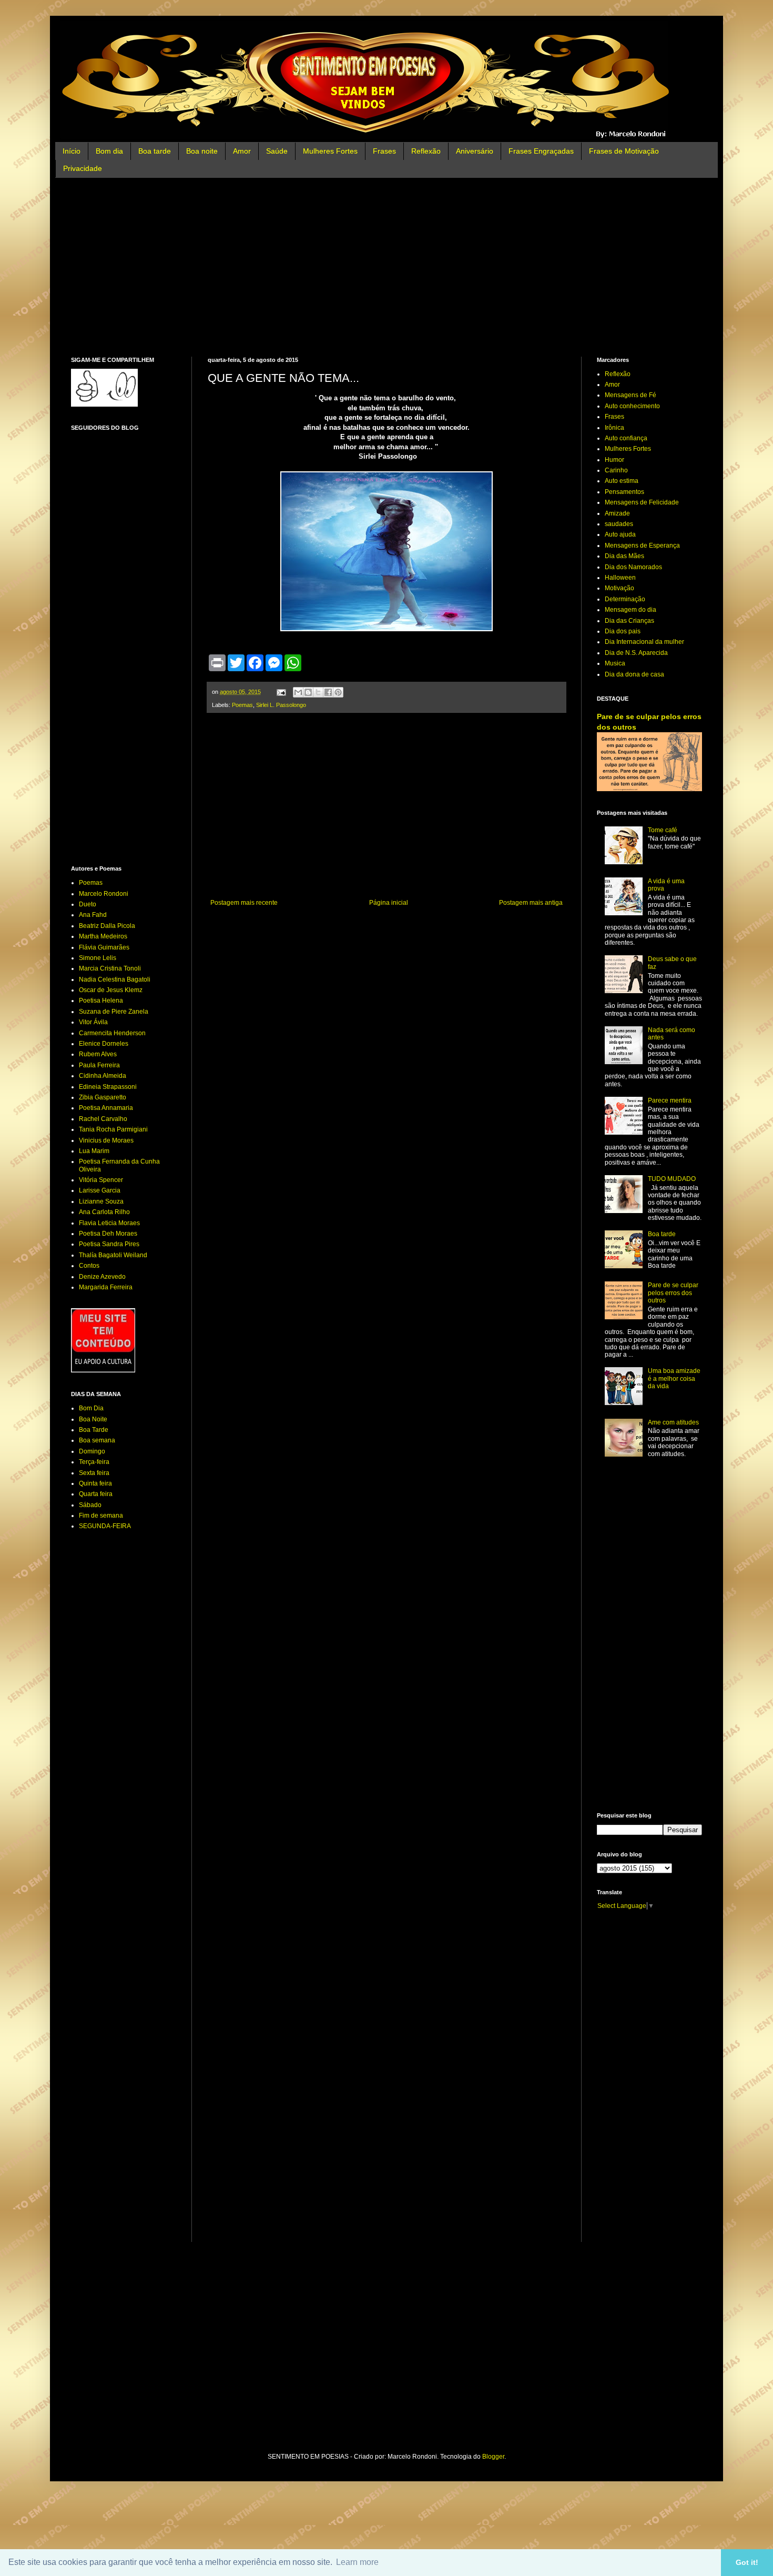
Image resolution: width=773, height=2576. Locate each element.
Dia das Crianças (629, 621)
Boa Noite (93, 1419)
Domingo (92, 1451)
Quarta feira (96, 1494)
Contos (89, 1266)
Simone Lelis (98, 958)
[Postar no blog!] (308, 692)
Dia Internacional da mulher (644, 642)
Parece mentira (670, 1100)
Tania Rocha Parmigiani (113, 1129)
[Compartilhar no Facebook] (328, 692)
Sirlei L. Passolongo (281, 705)
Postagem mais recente (244, 903)
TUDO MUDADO (672, 1179)
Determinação (625, 599)
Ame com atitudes (673, 1422)
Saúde (277, 151)
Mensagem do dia (630, 610)
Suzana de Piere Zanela (114, 1012)
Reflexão (426, 151)
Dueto (88, 904)
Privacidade (83, 168)
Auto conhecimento (632, 406)
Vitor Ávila (93, 1022)
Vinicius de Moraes (106, 1140)
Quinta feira (95, 1483)
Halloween (620, 578)
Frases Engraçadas (541, 151)
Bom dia (109, 151)
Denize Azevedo (102, 1277)
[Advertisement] (387, 267)
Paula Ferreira (99, 1065)
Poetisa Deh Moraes (108, 1234)
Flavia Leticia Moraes (109, 1223)
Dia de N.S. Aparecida (636, 653)
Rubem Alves (98, 1054)
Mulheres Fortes (330, 151)
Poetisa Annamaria (106, 1108)
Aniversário (475, 151)
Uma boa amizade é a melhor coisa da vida (674, 1378)
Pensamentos (624, 492)
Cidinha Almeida (103, 1076)
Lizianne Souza (101, 1201)
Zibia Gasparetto (103, 1097)
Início (72, 151)
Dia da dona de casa (634, 674)
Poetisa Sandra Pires (109, 1244)
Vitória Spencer (101, 1180)
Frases (384, 151)
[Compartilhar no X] (318, 692)
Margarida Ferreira (106, 1287)
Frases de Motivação (624, 151)
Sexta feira (94, 1473)
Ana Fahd (93, 915)
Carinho (616, 470)
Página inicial (389, 903)
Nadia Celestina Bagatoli (115, 979)
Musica (615, 663)
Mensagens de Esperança (642, 545)
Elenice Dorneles (104, 1044)
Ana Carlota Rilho (104, 1212)
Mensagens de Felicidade (642, 502)
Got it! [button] (747, 2562)
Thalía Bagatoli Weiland (113, 1255)
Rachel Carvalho (103, 1119)
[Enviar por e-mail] (298, 692)
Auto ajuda (620, 534)
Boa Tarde (94, 1430)
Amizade (617, 513)
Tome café (663, 830)
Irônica (614, 428)
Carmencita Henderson (112, 1033)
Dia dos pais (623, 631)
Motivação (619, 588)
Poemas (242, 705)
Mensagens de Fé (630, 395)
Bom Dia (91, 1408)
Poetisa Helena (101, 1001)
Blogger (493, 2457)
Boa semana (97, 1440)
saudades (619, 524)
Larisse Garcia (100, 1190)
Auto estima (622, 481)
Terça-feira (94, 1462)
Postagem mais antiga (531, 903)
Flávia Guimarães (104, 947)
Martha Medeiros (103, 936)
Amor (242, 151)
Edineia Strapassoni (108, 1087)
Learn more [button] (357, 2562)
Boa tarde (155, 151)
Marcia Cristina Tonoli (110, 968)
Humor (614, 460)
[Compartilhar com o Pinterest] (338, 692)
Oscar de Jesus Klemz (111, 990)
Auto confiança (626, 438)
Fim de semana (101, 1516)
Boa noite (202, 151)
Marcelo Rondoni (104, 894)
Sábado (90, 1505)
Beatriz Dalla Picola (107, 926)
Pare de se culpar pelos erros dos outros (673, 1293)
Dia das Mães (624, 556)
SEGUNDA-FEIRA (105, 1526)
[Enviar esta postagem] (281, 692)
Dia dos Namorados (633, 567)
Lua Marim (94, 1151)
